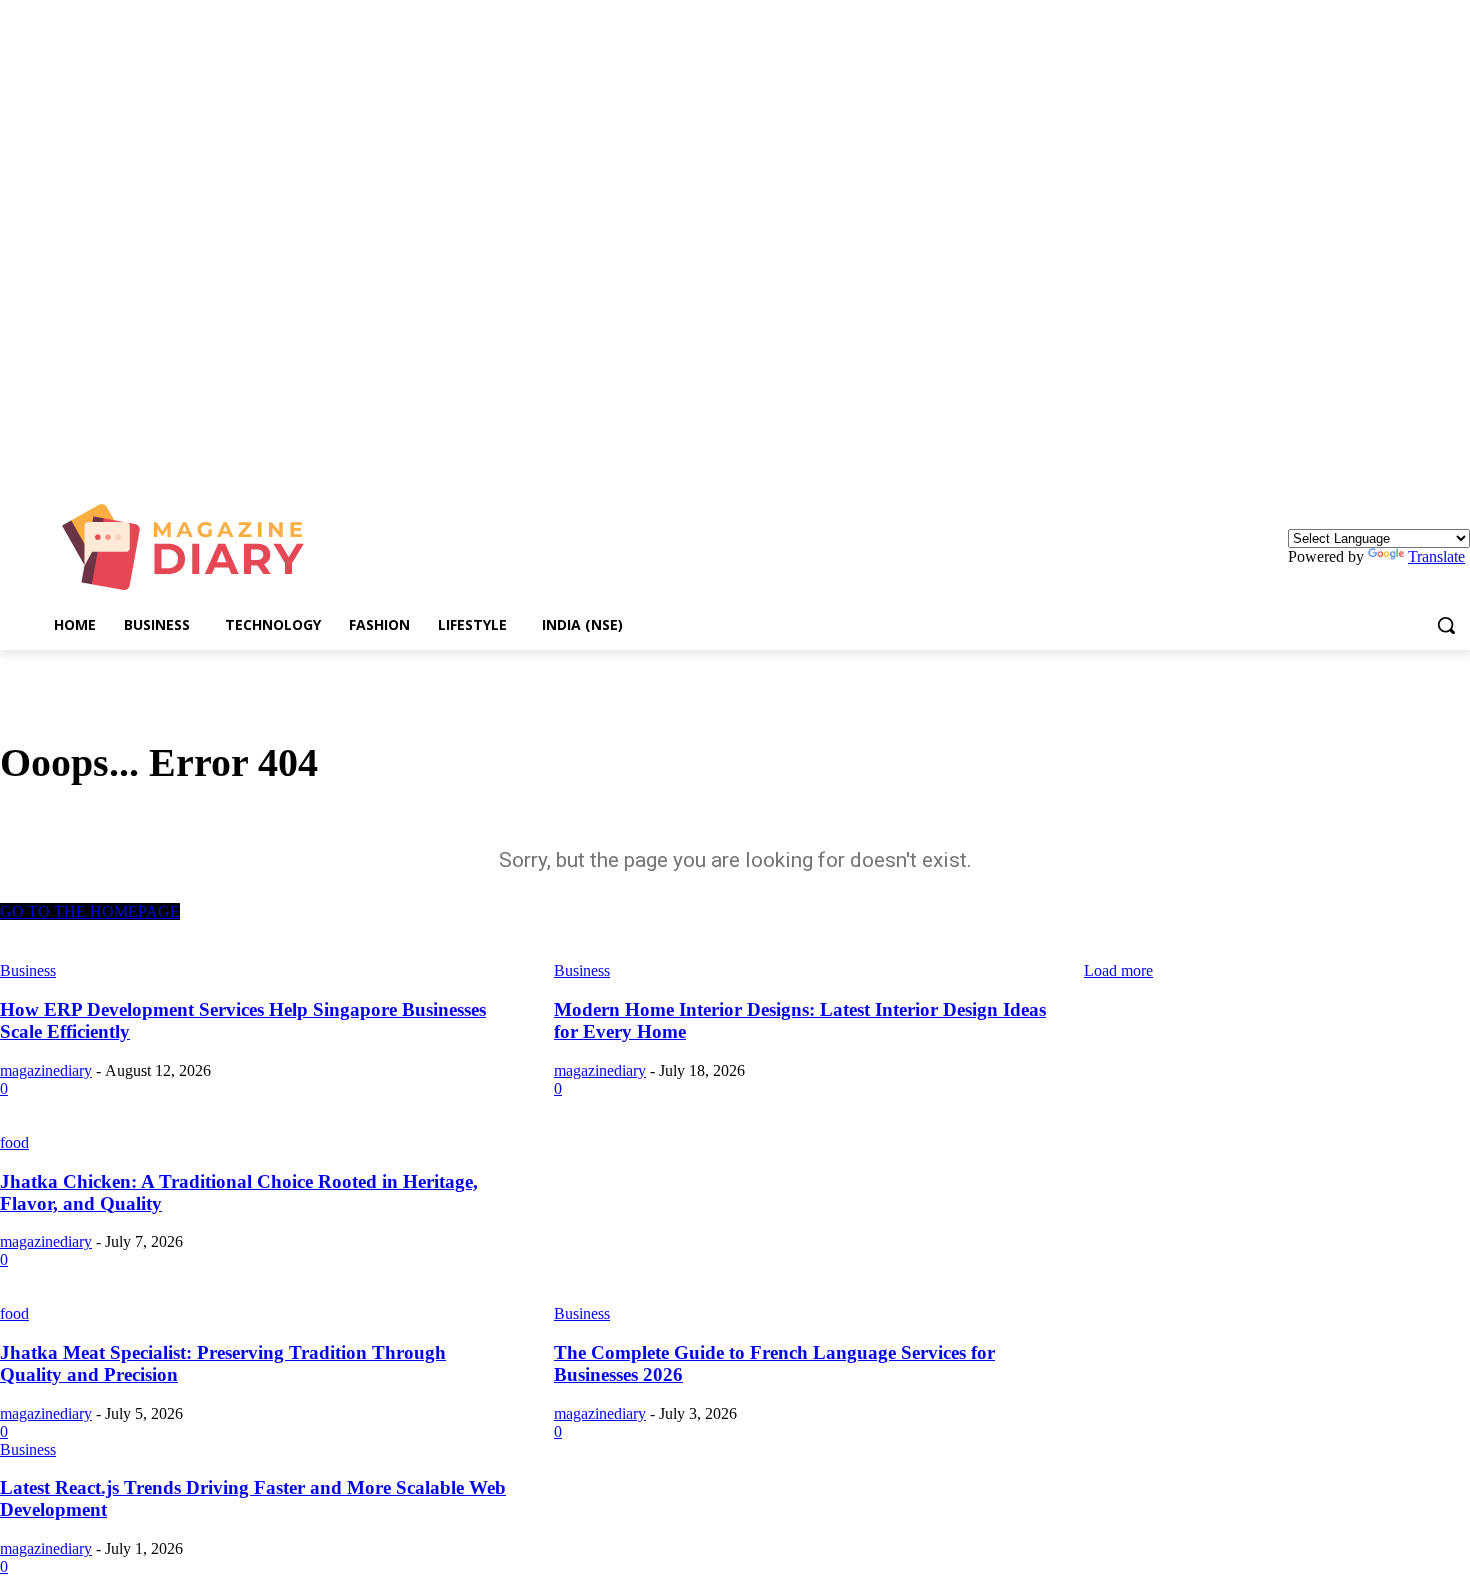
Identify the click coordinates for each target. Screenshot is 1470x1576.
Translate (1436, 556)
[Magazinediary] (193, 547)
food (14, 1142)
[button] (1446, 625)
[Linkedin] (1458, 460)
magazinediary (46, 1070)
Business (582, 1313)
